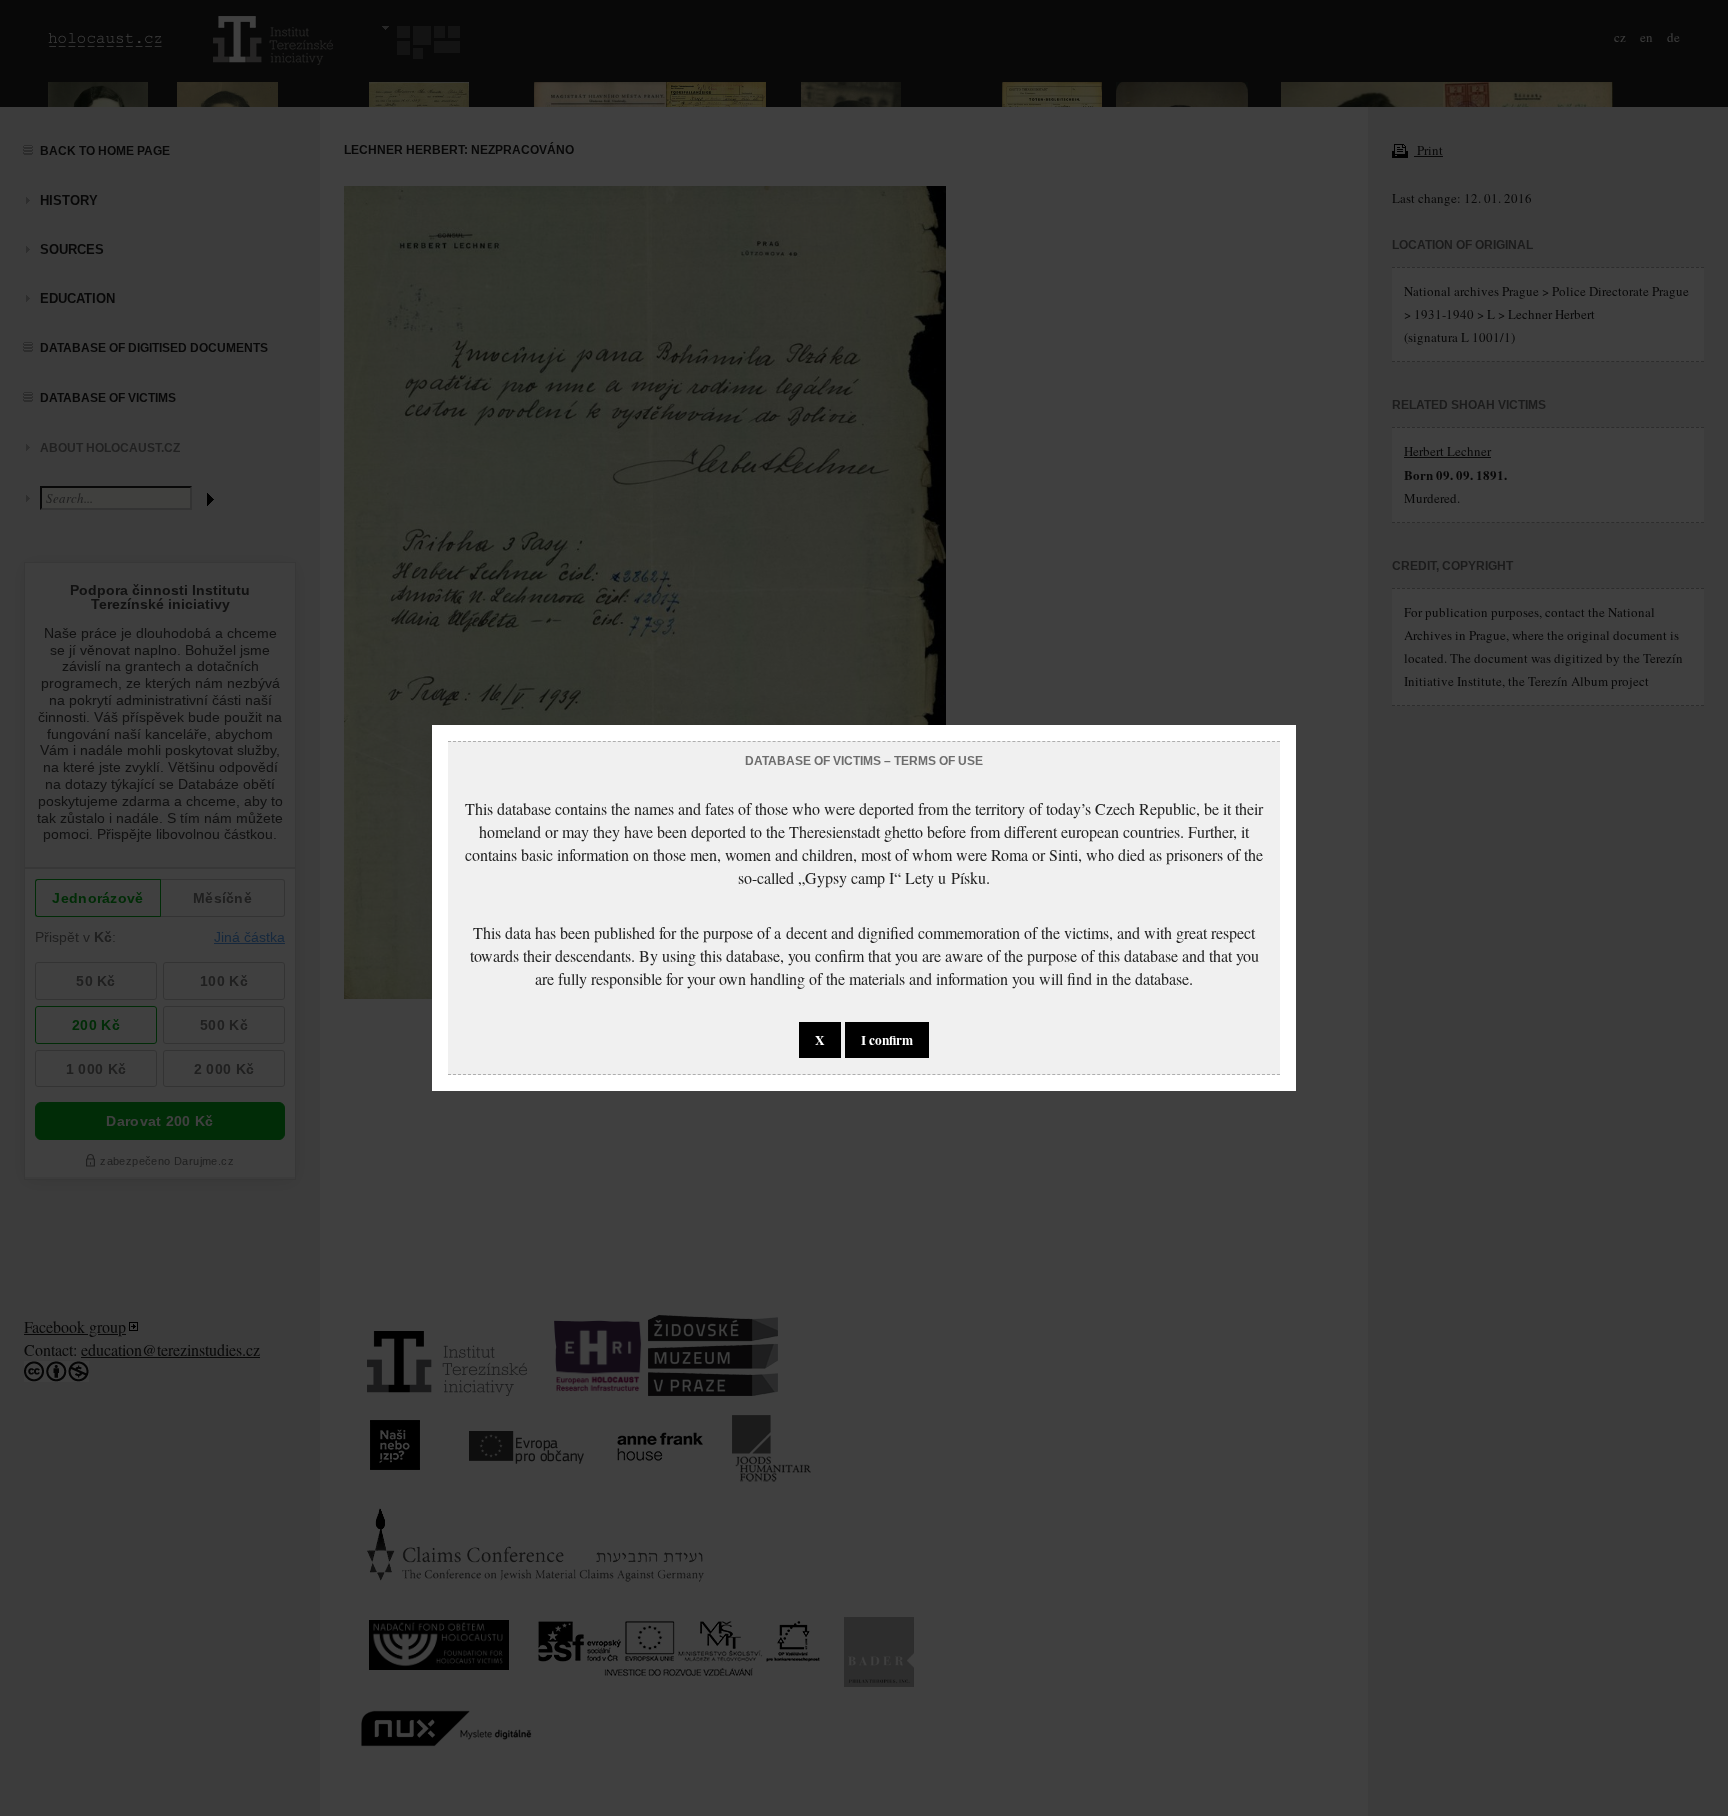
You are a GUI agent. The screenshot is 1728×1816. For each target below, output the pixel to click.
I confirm (887, 1040)
